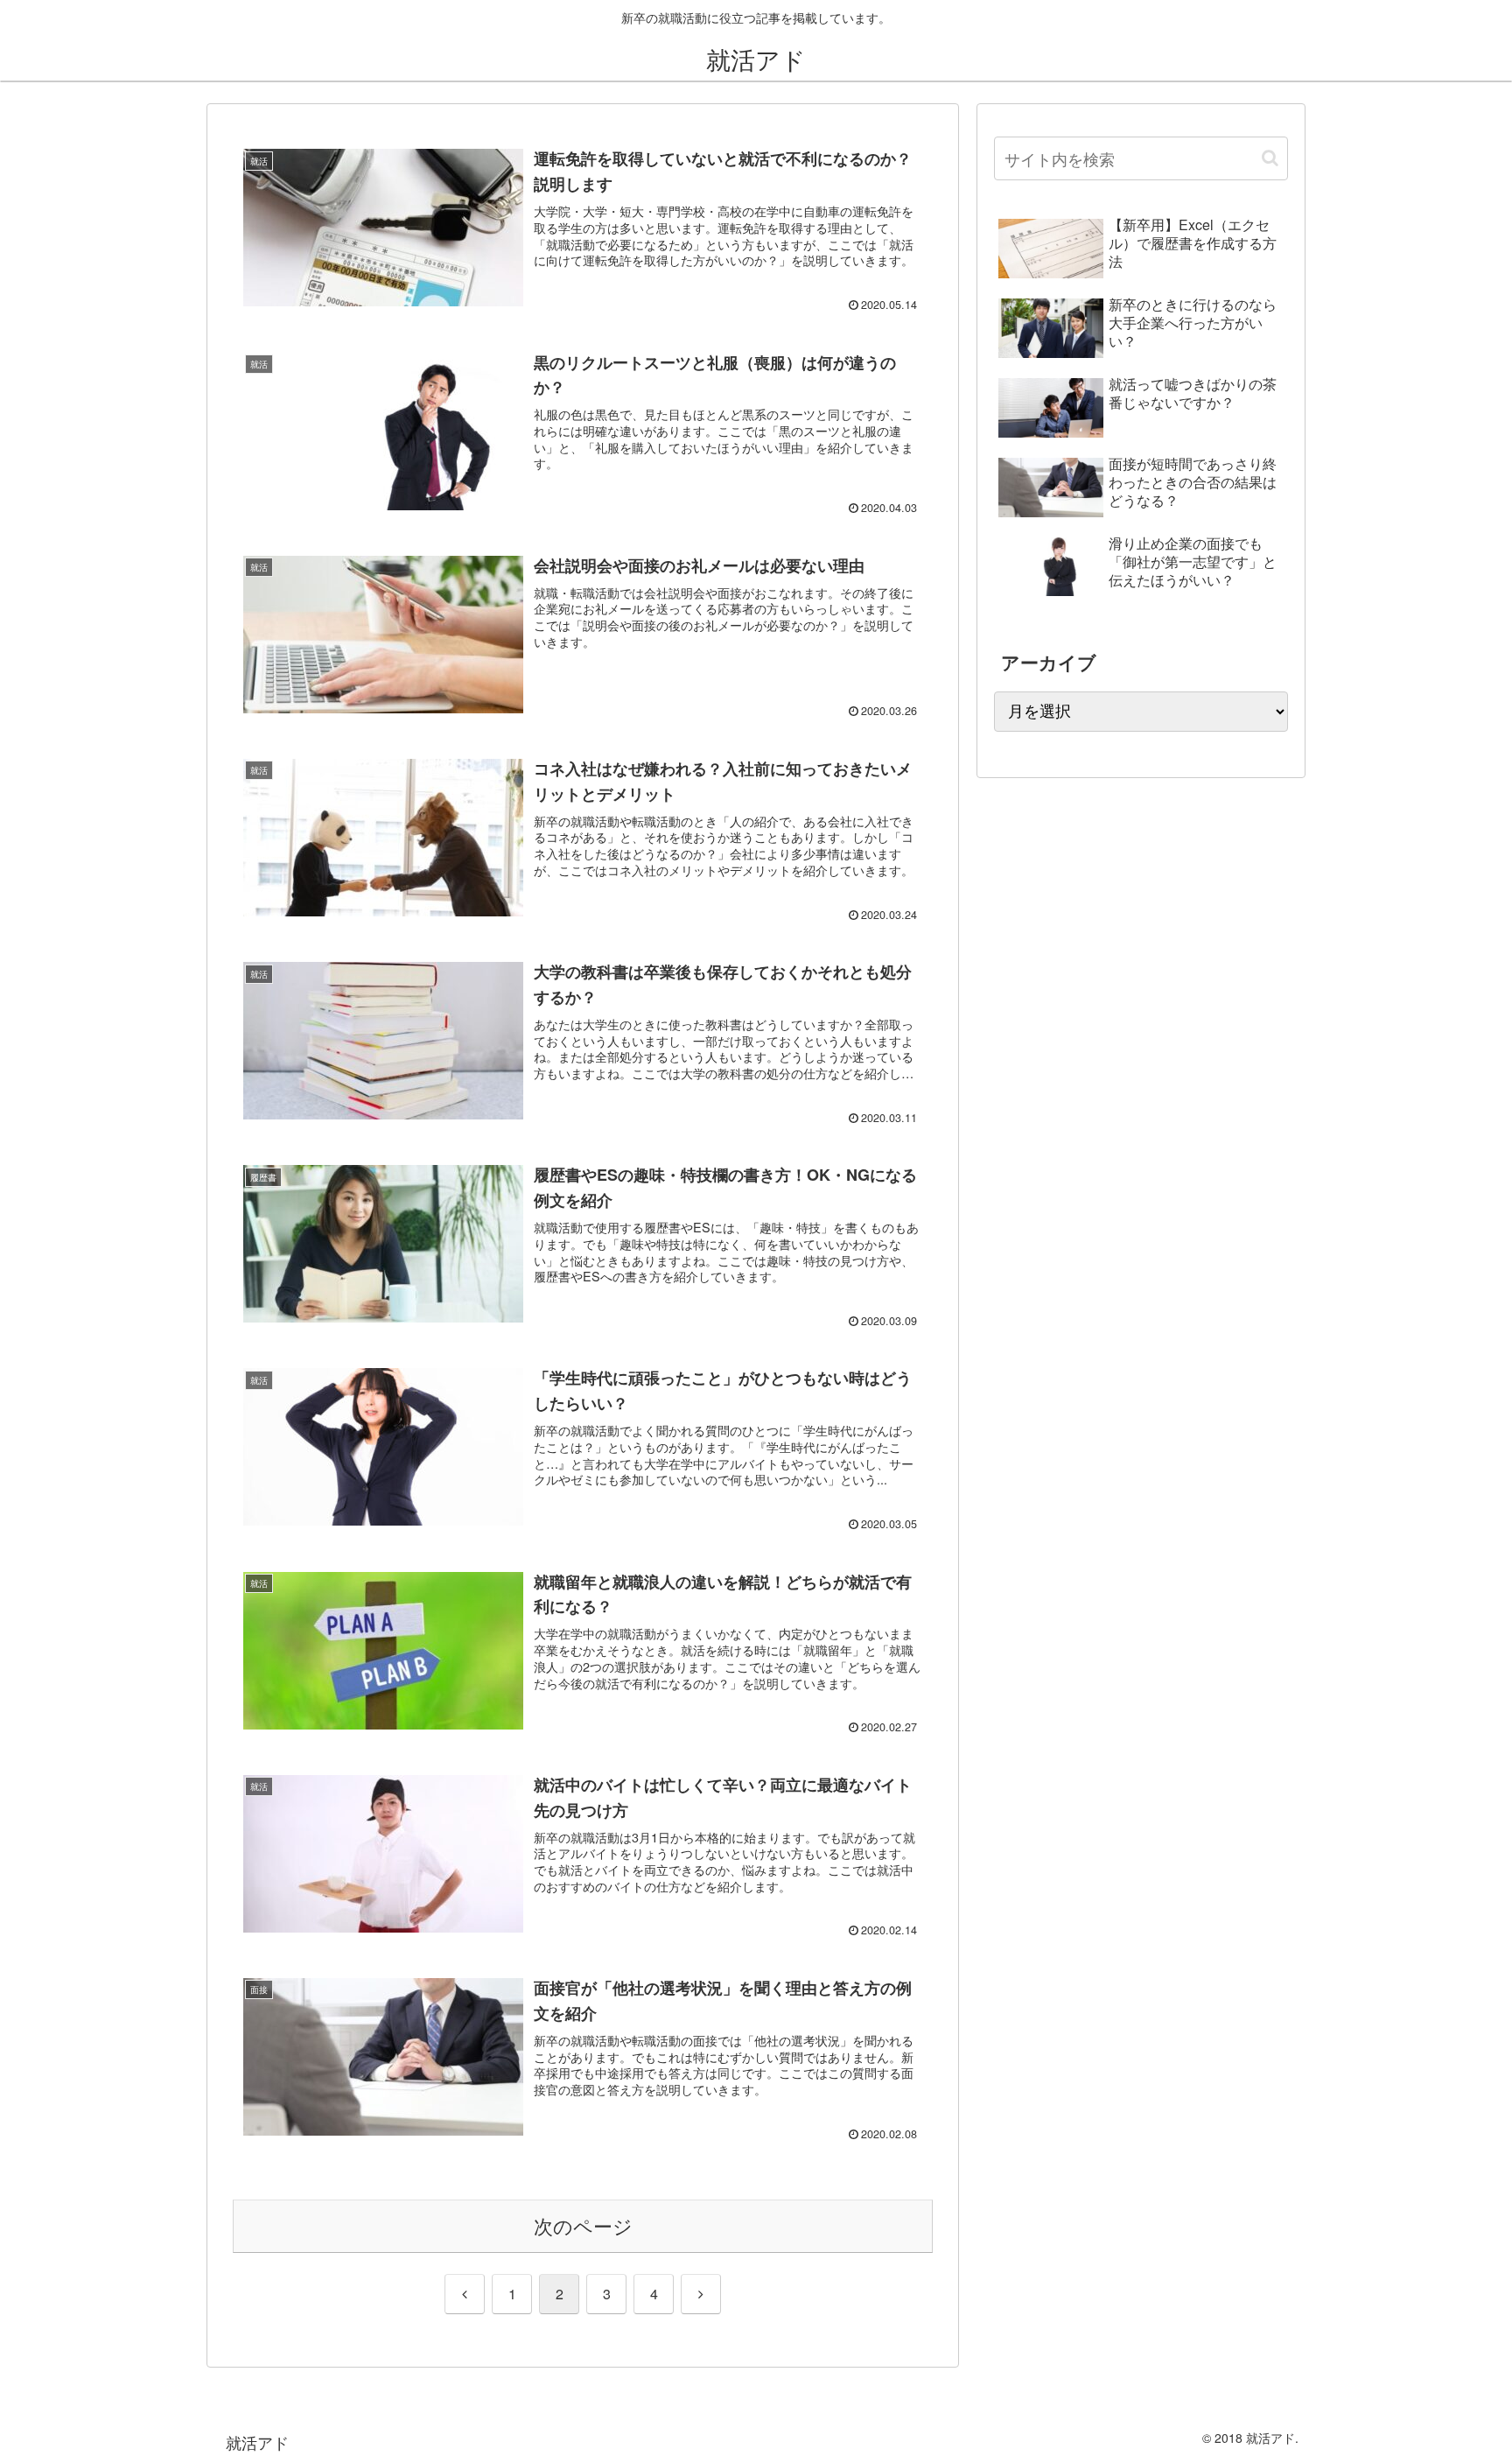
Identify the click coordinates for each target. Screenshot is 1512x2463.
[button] (1270, 158)
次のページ (583, 2225)
